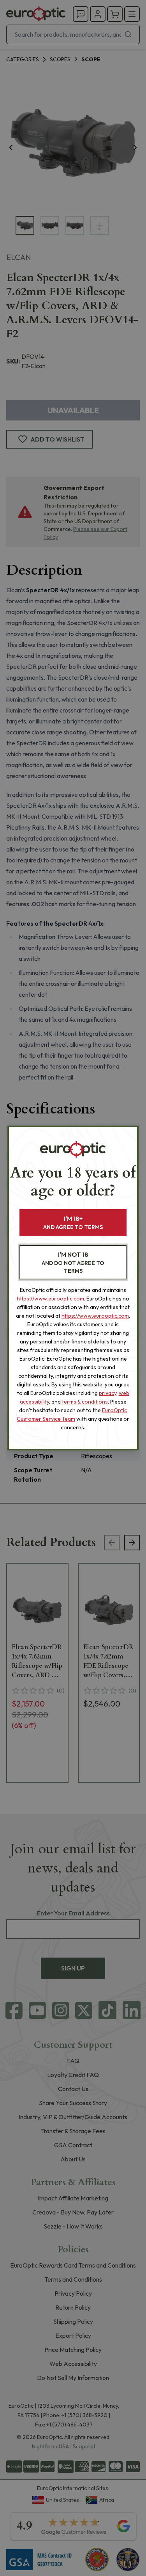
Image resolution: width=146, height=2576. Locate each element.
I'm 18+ (73, 1223)
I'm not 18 (73, 1262)
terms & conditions (85, 1402)
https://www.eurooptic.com (50, 1299)
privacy (108, 1393)
